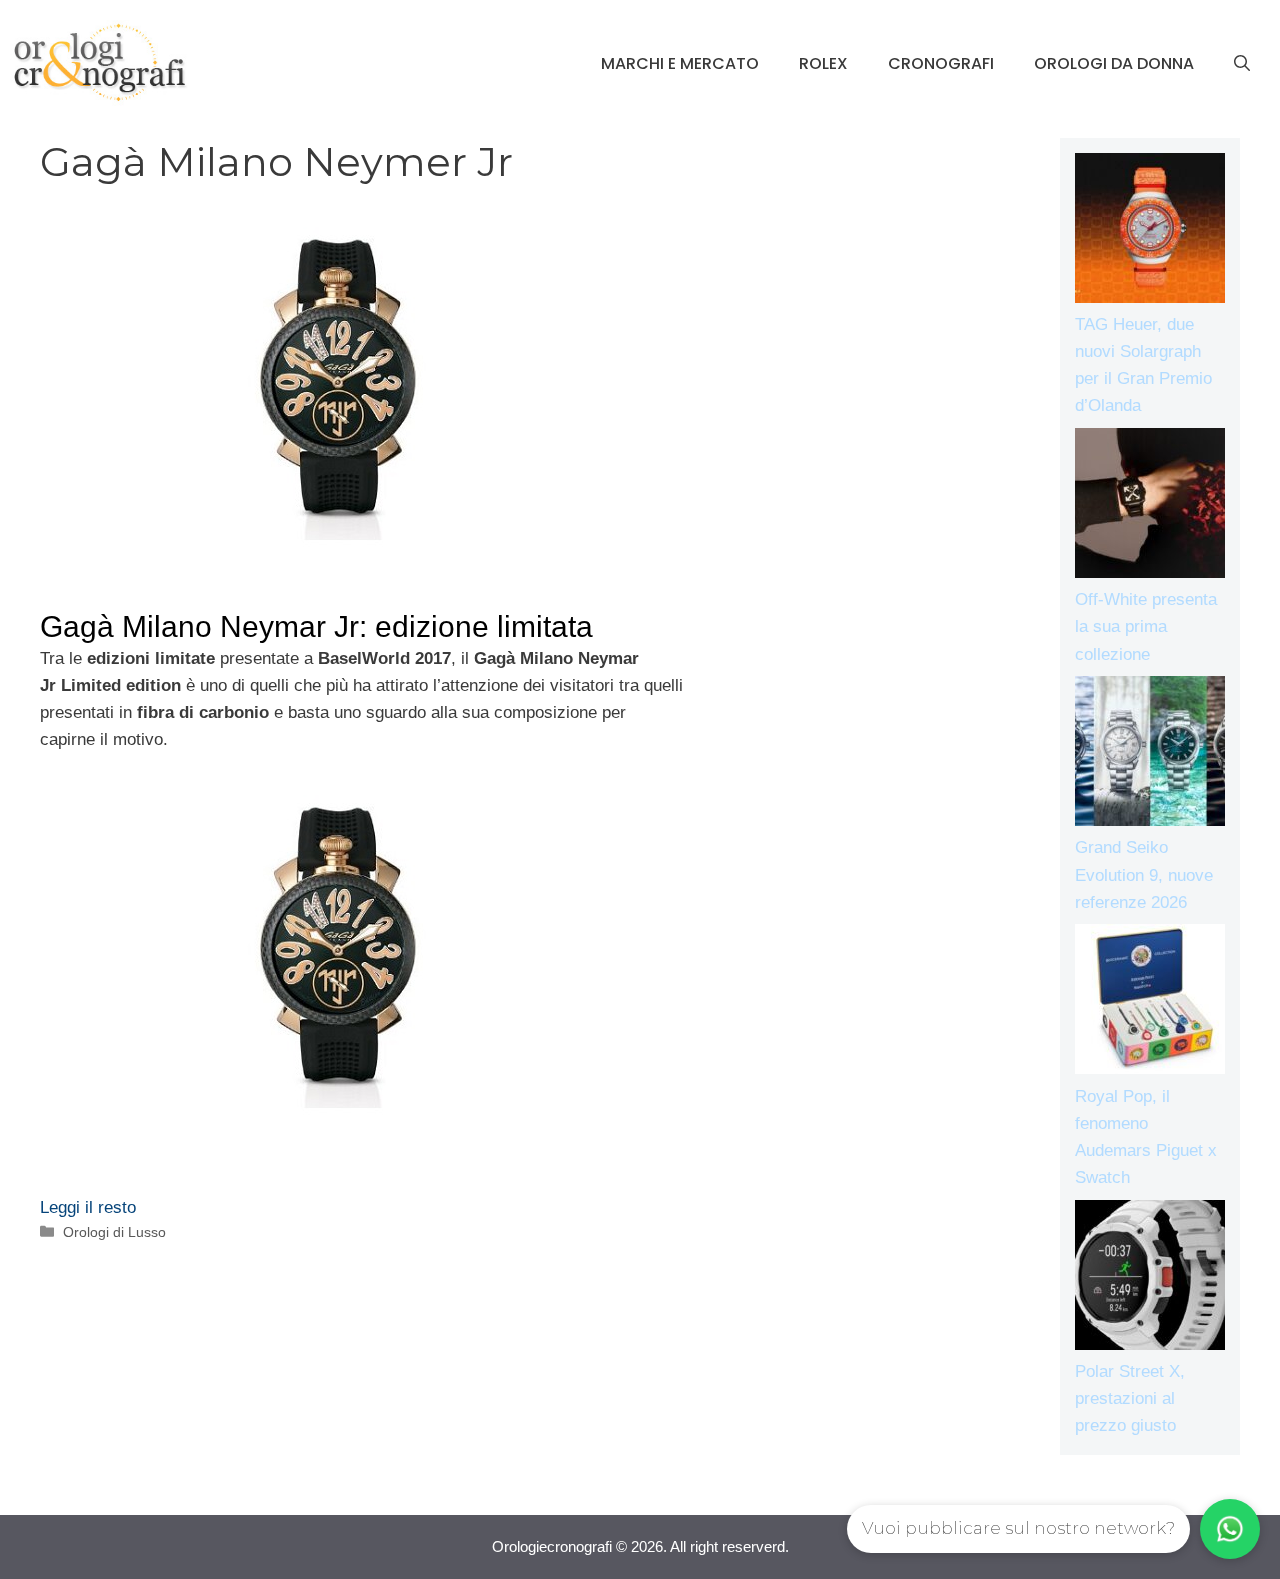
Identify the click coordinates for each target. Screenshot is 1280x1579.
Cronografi (941, 63)
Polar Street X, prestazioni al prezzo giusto (1130, 1398)
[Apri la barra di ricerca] (1242, 64)
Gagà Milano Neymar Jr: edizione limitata (316, 626)
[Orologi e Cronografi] (100, 62)
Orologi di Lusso (114, 1232)
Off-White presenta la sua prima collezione (1146, 626)
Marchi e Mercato (680, 63)
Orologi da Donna (1114, 63)
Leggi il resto (88, 1207)
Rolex (823, 63)
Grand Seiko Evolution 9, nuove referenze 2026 (1144, 874)
